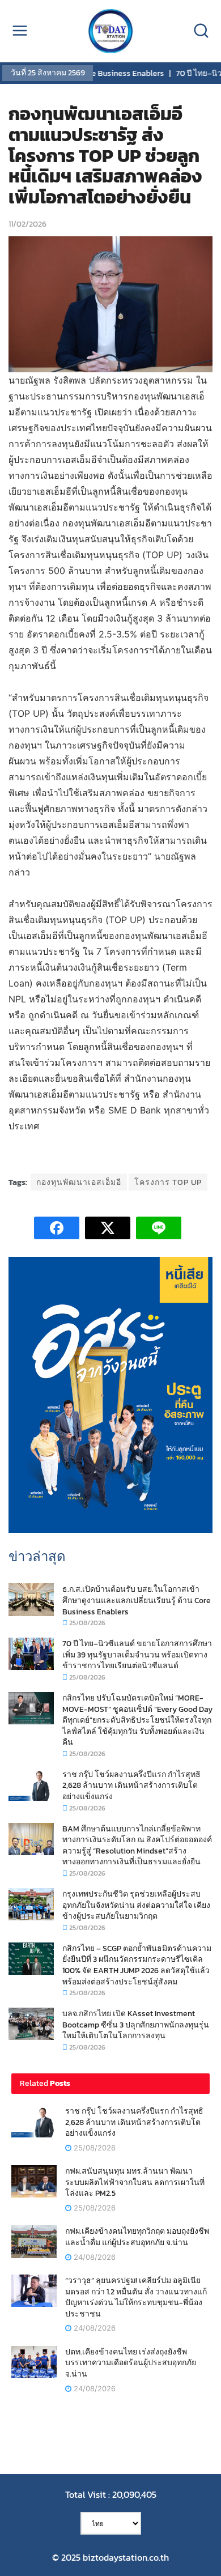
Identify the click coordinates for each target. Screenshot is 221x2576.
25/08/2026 (86, 1623)
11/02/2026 (27, 224)
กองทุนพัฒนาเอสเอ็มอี (79, 1182)
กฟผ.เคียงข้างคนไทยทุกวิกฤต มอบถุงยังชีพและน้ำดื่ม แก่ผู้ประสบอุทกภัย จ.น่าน (137, 2237)
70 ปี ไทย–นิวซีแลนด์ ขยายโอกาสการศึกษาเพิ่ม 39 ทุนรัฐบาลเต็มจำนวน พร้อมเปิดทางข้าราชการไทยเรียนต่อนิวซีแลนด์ (137, 1655)
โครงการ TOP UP (168, 1182)
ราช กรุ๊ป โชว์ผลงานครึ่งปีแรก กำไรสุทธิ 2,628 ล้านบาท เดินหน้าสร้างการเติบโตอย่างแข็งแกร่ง (131, 1786)
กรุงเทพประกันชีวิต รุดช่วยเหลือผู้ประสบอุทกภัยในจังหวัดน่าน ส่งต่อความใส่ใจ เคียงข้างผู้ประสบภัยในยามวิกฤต (136, 1905)
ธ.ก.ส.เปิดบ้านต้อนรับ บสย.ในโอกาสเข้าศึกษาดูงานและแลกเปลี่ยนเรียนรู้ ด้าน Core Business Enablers (137, 1600)
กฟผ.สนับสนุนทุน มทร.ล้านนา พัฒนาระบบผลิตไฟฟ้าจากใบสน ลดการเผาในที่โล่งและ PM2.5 (135, 2182)
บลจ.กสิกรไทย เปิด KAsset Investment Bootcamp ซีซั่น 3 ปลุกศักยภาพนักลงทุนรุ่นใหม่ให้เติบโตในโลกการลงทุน (136, 2025)
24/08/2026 (93, 2257)
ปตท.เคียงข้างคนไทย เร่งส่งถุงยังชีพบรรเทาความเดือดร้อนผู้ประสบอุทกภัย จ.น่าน (131, 2363)
